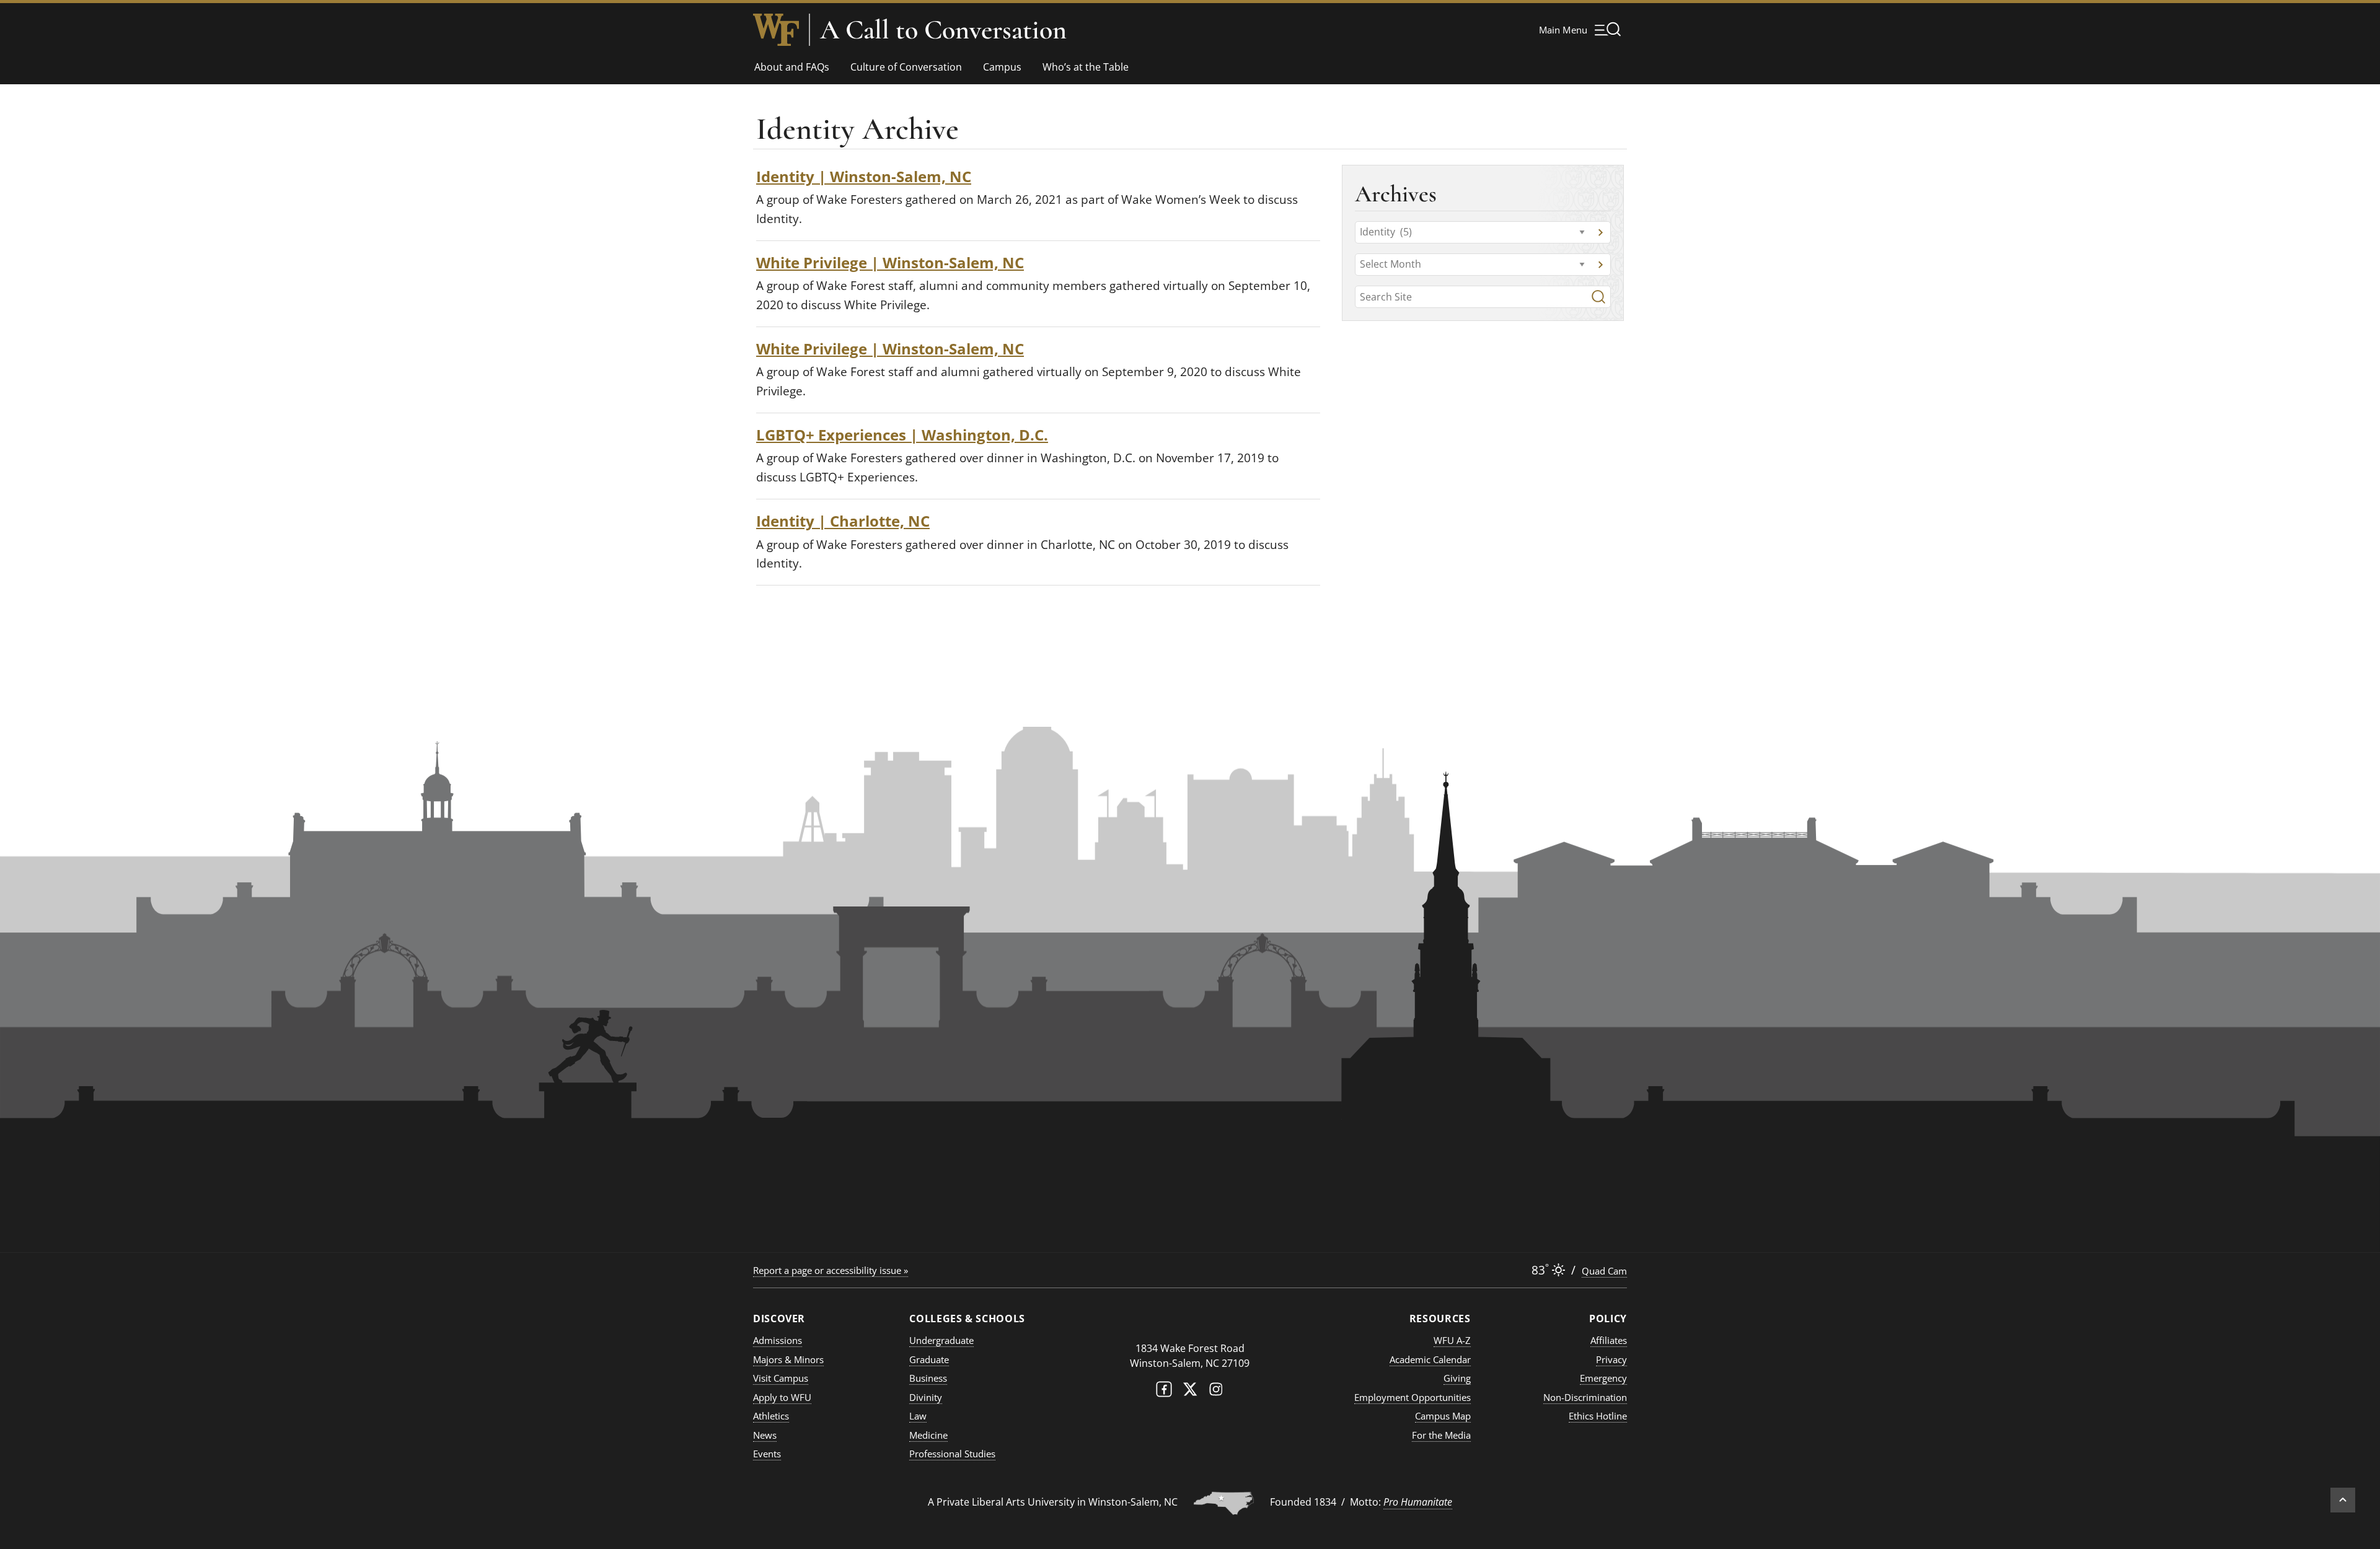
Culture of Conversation (906, 67)
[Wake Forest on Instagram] (1216, 1392)
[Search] (1598, 297)
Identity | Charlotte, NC (843, 521)
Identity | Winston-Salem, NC (864, 176)
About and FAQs (792, 67)
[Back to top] (2343, 1500)
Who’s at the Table (1086, 67)
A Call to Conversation (943, 30)
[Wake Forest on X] (1190, 1392)
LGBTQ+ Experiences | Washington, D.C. (902, 435)
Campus (1002, 67)
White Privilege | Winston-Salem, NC (890, 262)
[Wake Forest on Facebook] (1164, 1392)
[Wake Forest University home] (776, 30)
